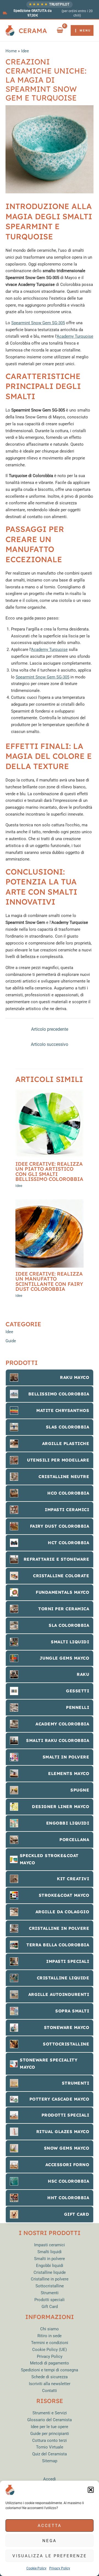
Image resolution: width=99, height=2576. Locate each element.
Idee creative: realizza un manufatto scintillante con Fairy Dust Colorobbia (49, 1281)
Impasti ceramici (50, 2245)
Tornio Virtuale (50, 2447)
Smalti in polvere (50, 2259)
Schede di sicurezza (50, 2377)
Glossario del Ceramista (50, 2420)
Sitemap (50, 2461)
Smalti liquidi (50, 2252)
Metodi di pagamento (50, 2363)
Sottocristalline (50, 2286)
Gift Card (50, 2307)
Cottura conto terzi (50, 2440)
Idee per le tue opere (50, 2427)
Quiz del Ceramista (50, 2454)
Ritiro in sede (50, 2336)
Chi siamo (50, 2329)
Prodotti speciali (50, 2300)
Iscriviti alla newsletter (50, 2384)
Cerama (33, 31)
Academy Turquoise (75, 336)
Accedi (50, 2479)
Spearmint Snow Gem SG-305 (38, 323)
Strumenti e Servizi (50, 2413)
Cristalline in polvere (50, 2279)
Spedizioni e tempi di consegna (50, 2370)
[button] (91, 2490)
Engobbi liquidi (50, 2266)
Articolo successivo (50, 1045)
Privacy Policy (60, 2568)
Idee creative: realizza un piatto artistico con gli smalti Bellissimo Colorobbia (49, 1171)
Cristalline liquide (50, 2272)
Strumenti (50, 2293)
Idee (19, 1186)
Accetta (50, 2526)
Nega (50, 2541)
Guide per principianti (50, 2434)
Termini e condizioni (50, 2343)
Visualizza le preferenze (50, 2556)
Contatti (50, 2391)
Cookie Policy (36, 2568)
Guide (11, 1341)
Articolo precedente (50, 1029)
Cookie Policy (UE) (50, 2350)
